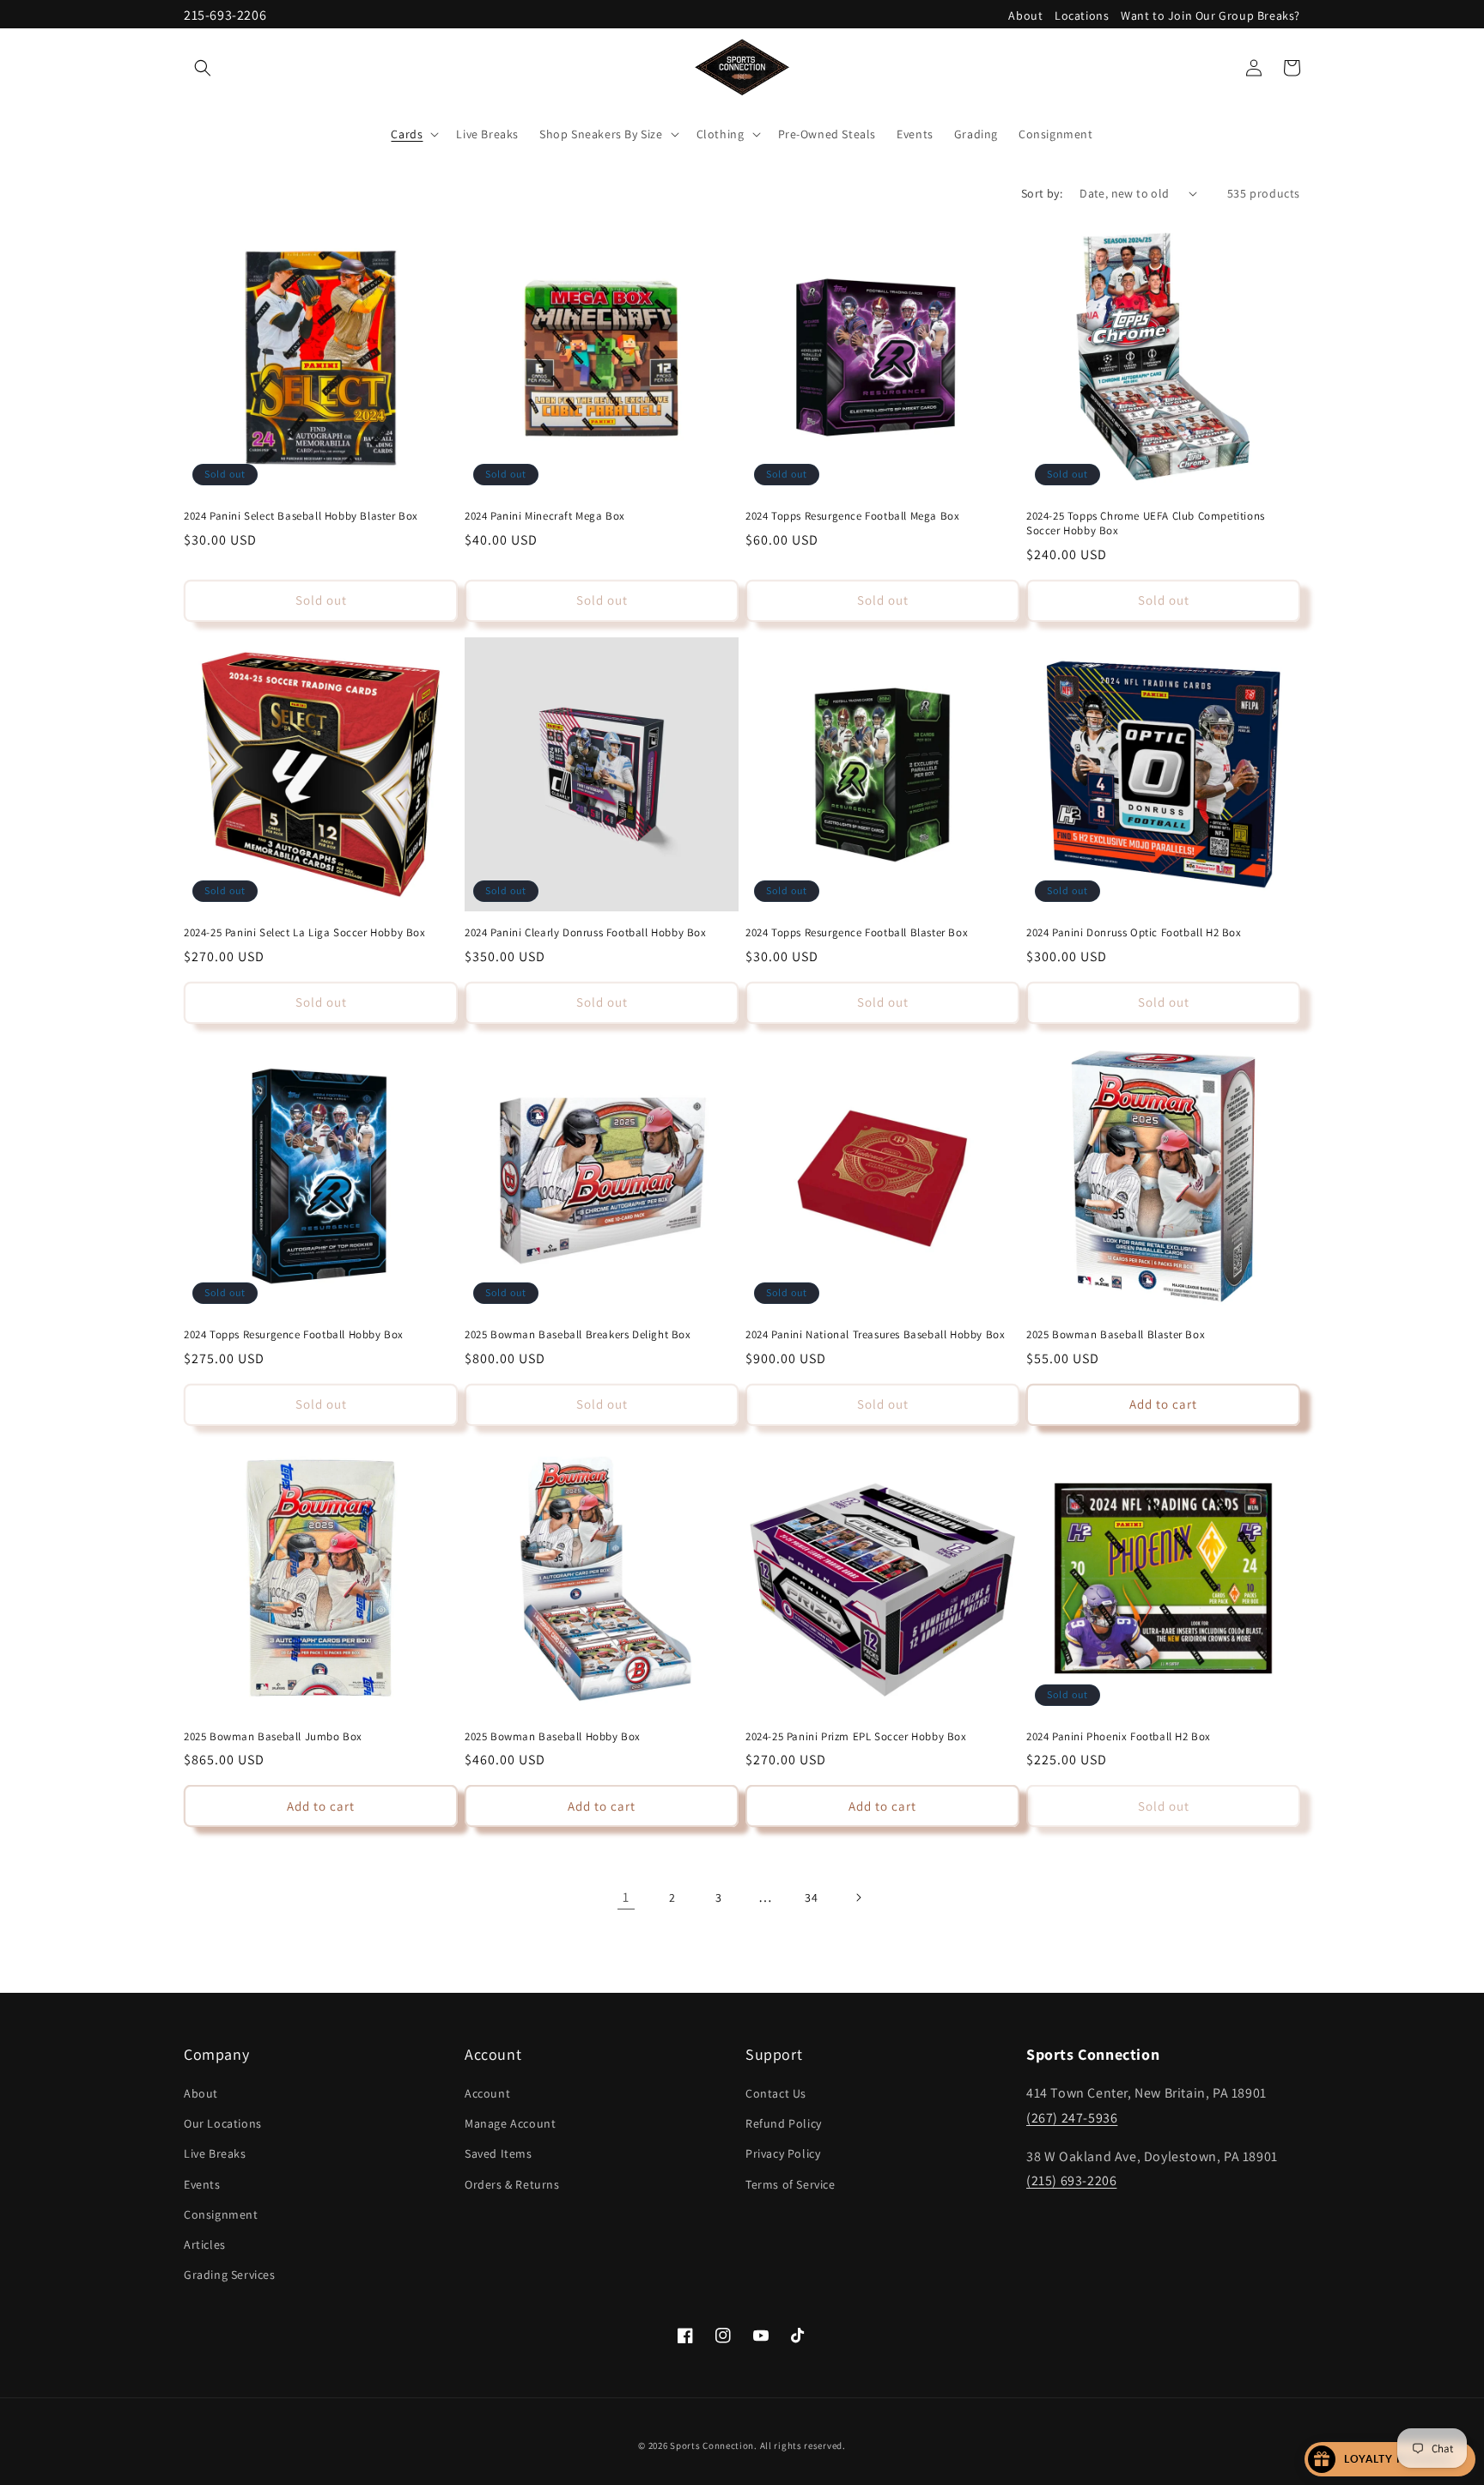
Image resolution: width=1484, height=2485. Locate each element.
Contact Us (776, 2093)
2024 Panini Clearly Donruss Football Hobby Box (586, 933)
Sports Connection (712, 2445)
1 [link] (626, 1897)
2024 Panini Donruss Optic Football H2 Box (1134, 933)
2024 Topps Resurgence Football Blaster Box (857, 933)
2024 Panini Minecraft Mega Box (545, 516)
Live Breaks (215, 2154)
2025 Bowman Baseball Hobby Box (553, 1737)
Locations (1082, 15)
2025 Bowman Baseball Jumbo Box (273, 1737)
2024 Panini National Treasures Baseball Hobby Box (875, 1335)
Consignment (221, 2214)
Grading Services (230, 2275)
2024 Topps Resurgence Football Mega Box (852, 516)
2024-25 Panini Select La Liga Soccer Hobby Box (305, 933)
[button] (203, 68)
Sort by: (1042, 193)
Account (487, 2093)
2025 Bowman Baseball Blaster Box (1116, 1335)
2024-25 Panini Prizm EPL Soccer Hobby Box (856, 1737)
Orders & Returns (512, 2184)
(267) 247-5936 (1072, 2118)
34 (811, 1897)
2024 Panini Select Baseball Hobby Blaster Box (301, 516)
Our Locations (223, 2123)
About (1025, 15)
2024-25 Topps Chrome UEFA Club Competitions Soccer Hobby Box (1146, 524)
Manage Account (510, 2123)
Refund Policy (784, 2123)
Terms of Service (791, 2184)
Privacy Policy (783, 2154)
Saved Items (499, 2154)
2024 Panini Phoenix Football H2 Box (1119, 1737)
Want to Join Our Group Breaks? (1210, 15)
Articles (205, 2244)
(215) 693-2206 (1071, 2181)
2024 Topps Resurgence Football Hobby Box (294, 1335)
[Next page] (858, 1897)
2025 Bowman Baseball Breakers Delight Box (578, 1335)
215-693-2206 (225, 15)
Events (202, 2184)
